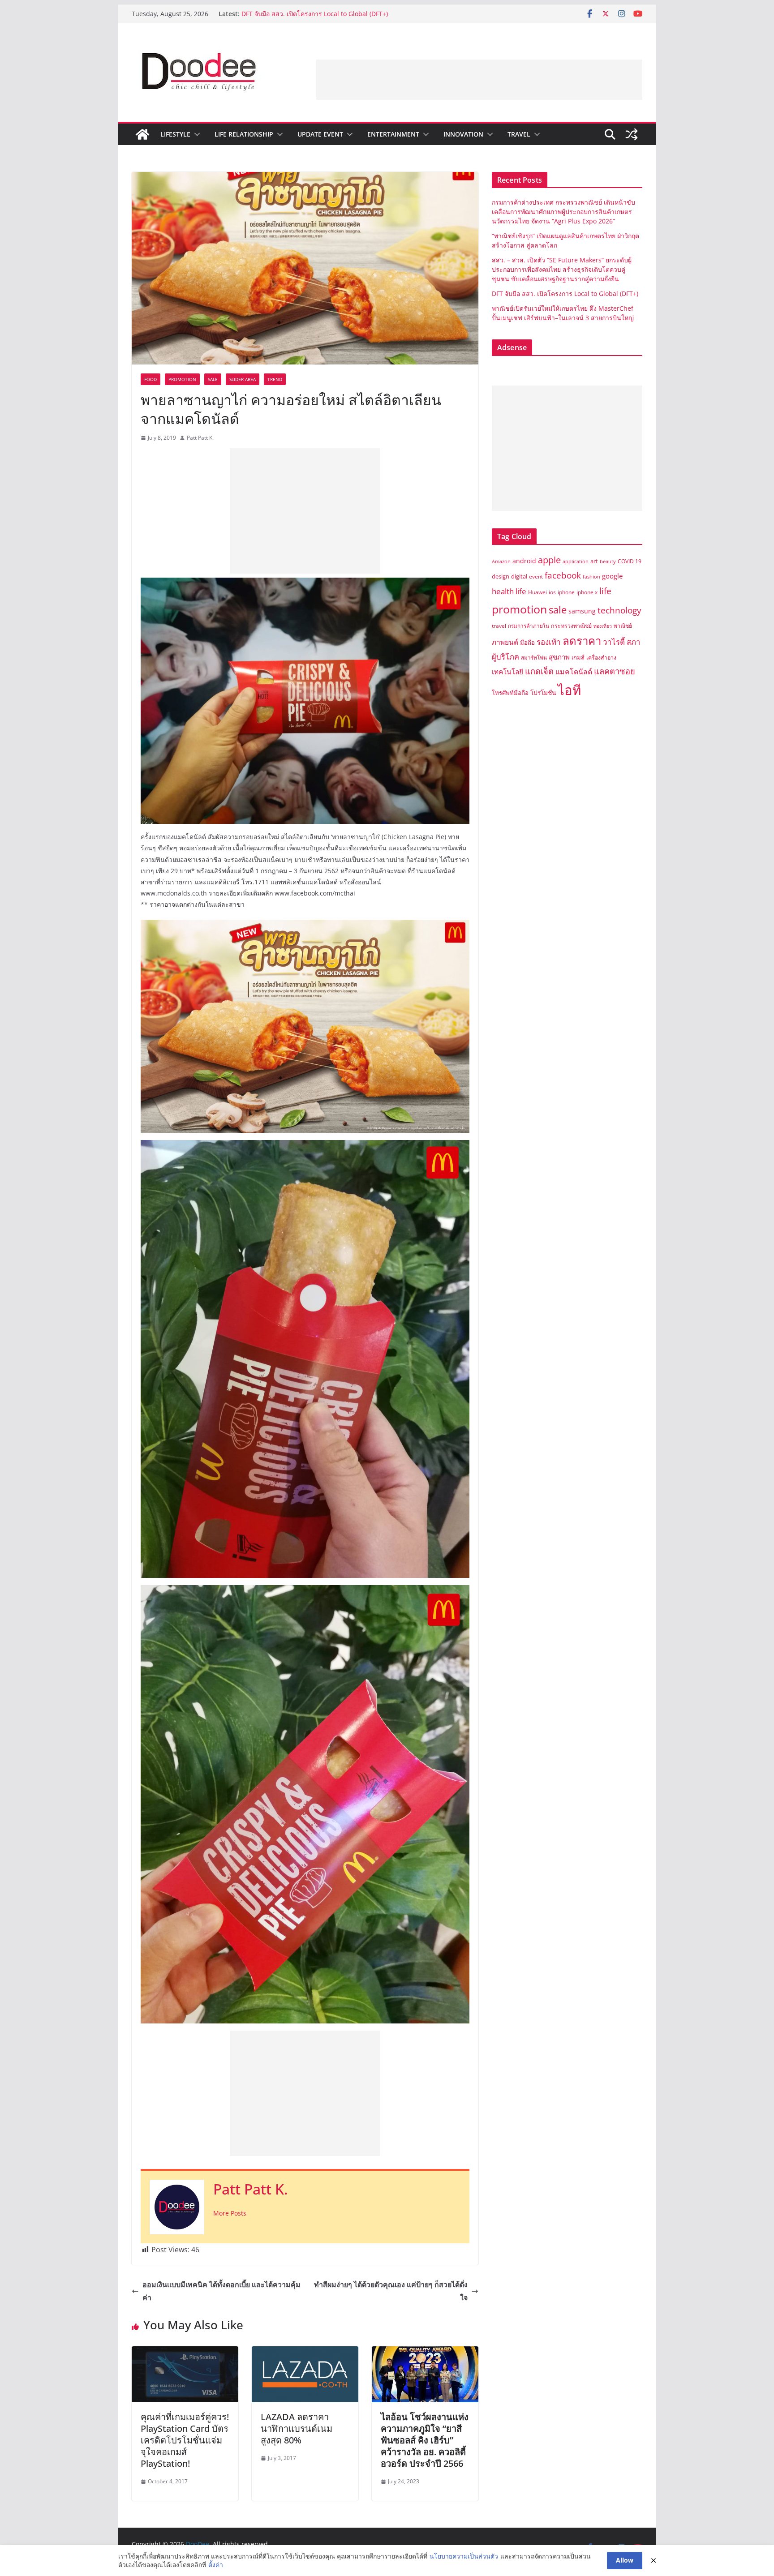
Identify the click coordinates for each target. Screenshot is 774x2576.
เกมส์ (578, 657)
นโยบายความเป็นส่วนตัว (464, 2556)
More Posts (230, 2213)
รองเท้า (549, 642)
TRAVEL (519, 134)
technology (619, 610)
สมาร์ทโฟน (534, 658)
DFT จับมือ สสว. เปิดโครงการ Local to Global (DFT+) (566, 294)
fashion (591, 577)
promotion (519, 609)
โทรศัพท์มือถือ (510, 693)
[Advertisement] (479, 80)
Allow (625, 2560)
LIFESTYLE (175, 134)
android (524, 561)
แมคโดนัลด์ (574, 672)
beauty (608, 561)
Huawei (537, 592)
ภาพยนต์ (505, 642)
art (594, 561)
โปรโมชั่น (543, 692)
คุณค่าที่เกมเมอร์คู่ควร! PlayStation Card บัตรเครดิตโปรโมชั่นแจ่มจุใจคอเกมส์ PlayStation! (185, 2440)
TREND (275, 379)
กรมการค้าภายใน (529, 626)
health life (509, 591)
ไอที (569, 690)
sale (558, 610)
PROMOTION (182, 379)
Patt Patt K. (200, 438)
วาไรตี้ (614, 642)
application (576, 561)
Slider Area (243, 379)
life (605, 591)
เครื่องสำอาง (601, 658)
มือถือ (527, 643)
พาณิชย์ (623, 626)
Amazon (501, 561)
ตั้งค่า (216, 2565)
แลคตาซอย (615, 671)
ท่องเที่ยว (603, 626)
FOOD (150, 379)
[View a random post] (632, 134)
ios (552, 592)
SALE (213, 379)
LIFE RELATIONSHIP (244, 134)
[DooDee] (142, 134)
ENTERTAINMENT (393, 134)
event (536, 576)
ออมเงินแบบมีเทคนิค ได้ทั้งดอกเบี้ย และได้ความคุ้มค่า (221, 2291)
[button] (195, 134)
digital (519, 576)
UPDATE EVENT (320, 134)
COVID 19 (630, 561)
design (501, 576)
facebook (563, 575)
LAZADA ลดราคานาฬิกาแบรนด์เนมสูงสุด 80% (297, 2428)
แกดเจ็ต (539, 671)
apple (549, 560)
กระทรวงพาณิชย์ (571, 626)
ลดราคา (582, 641)
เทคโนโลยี (507, 672)
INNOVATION (463, 134)
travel (499, 626)
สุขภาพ (559, 657)
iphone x (587, 592)
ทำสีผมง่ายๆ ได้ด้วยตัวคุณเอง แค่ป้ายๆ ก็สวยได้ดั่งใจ (391, 2291)
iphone (566, 592)
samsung (582, 611)
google (612, 576)
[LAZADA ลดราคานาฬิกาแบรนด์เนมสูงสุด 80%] (305, 2353)
